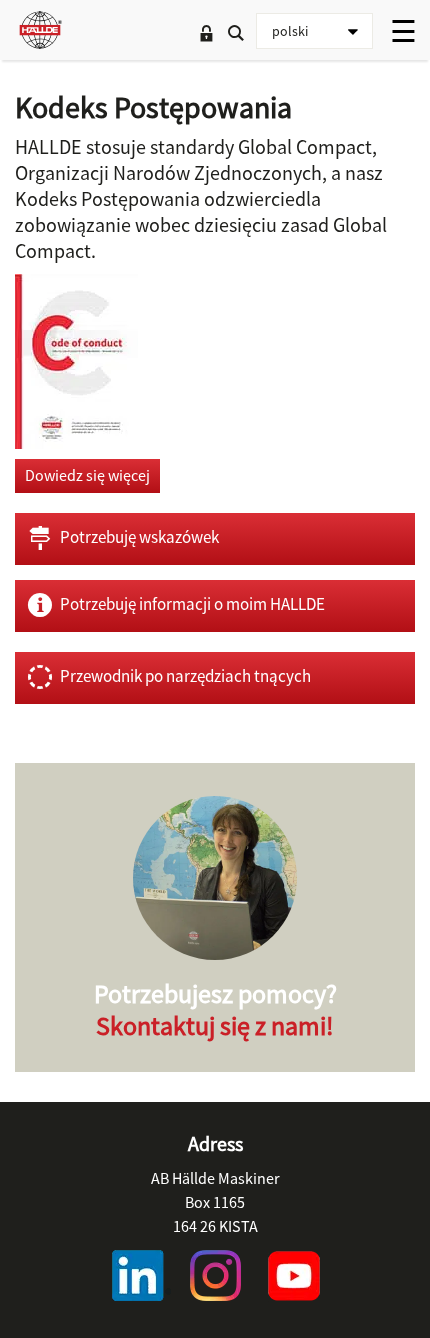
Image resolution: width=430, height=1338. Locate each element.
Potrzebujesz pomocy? (215, 1009)
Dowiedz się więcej (87, 475)
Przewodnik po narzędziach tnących (185, 676)
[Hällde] (40, 30)
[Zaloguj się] (206, 35)
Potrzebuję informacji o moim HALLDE (192, 604)
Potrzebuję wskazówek (139, 537)
